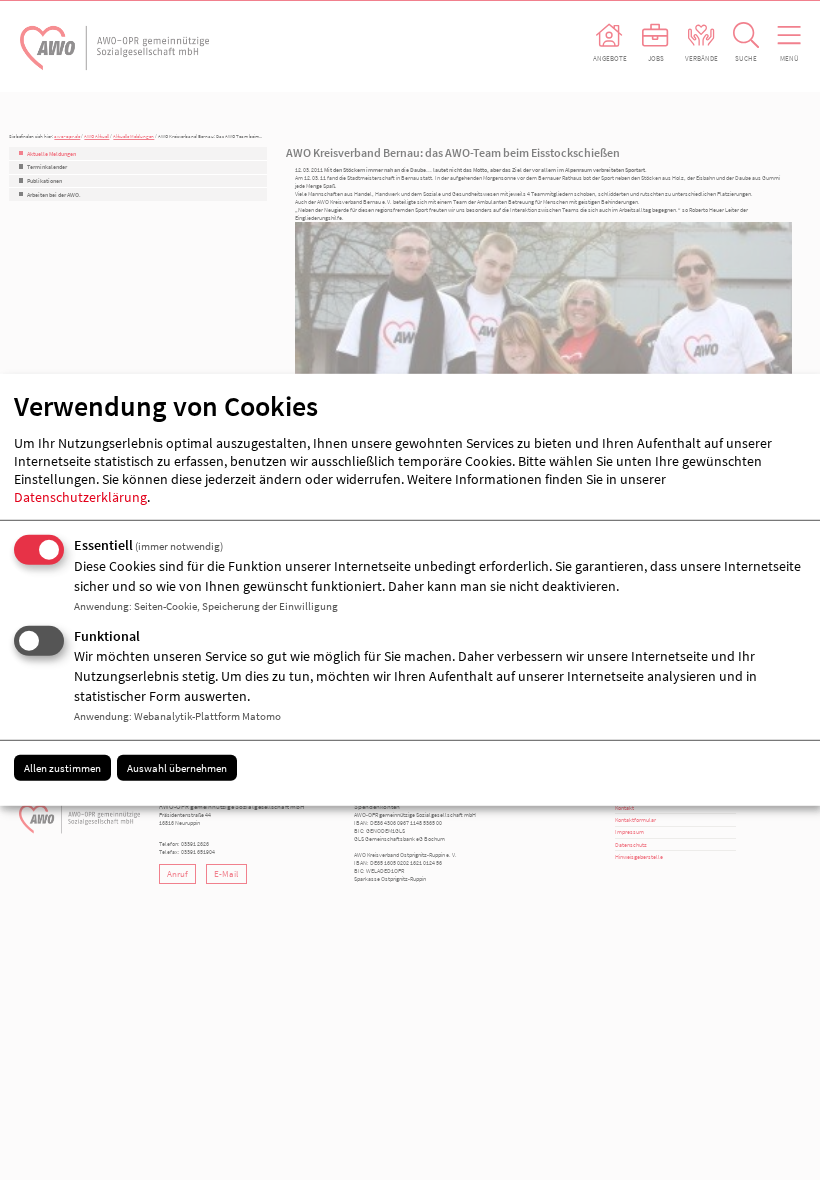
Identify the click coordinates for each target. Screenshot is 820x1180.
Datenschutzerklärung (80, 497)
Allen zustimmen (62, 767)
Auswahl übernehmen (177, 767)
